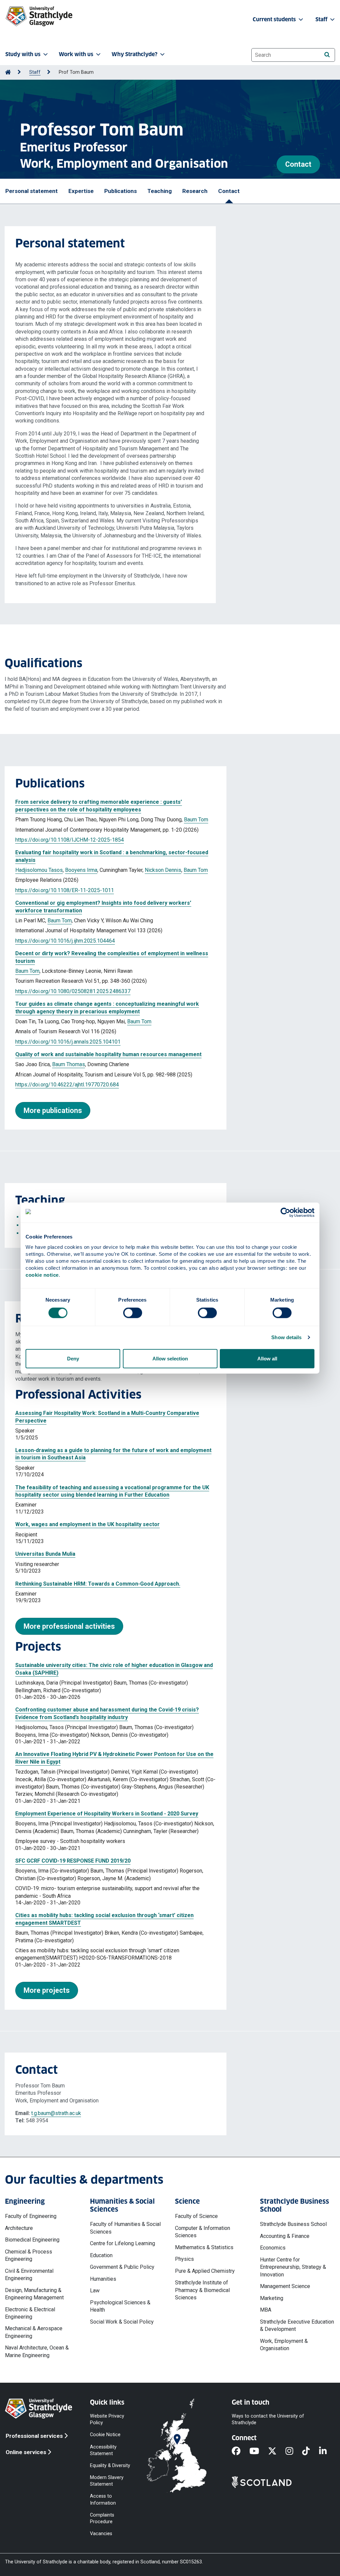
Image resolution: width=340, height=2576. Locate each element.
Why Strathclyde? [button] (134, 54)
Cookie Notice (105, 2435)
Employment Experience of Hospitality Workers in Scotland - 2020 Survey (107, 1814)
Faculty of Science (196, 2216)
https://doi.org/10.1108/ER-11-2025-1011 (65, 890)
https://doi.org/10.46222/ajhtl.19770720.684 (67, 1085)
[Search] (327, 55)
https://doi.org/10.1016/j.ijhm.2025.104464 (65, 941)
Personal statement (32, 191)
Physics (184, 2259)
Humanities (103, 2279)
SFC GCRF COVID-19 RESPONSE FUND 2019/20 (73, 1861)
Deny (73, 1358)
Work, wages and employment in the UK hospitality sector (87, 1524)
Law (95, 2291)
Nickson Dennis (163, 870)
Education (101, 2255)
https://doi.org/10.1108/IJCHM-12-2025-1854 (70, 840)
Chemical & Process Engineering (29, 2255)
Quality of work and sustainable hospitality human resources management (108, 1054)
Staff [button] (322, 19)
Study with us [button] (23, 54)
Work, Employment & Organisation (284, 2345)
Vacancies (101, 2534)
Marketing (272, 2298)
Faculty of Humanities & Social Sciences (125, 2228)
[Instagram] (294, 2451)
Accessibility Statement (103, 2450)
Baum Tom (196, 820)
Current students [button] (275, 19)
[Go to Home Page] (8, 72)
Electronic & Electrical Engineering (30, 2313)
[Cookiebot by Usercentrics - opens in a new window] (285, 1213)
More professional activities (69, 1626)
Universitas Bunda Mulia (45, 1554)
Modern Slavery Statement (107, 2481)
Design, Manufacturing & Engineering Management (34, 2294)
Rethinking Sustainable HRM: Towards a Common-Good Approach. (98, 1584)
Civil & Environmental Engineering (29, 2275)
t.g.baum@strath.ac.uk (56, 2113)
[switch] (133, 1313)
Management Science (285, 2286)
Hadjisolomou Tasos (39, 870)
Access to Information (103, 2499)
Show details (286, 1337)
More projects (47, 1990)
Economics (273, 2248)
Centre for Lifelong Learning (123, 2243)
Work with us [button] (76, 54)
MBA (266, 2310)
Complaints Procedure (102, 2518)
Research (195, 191)
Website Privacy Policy (107, 2419)
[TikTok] (310, 2451)
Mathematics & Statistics (204, 2247)
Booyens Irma (81, 870)
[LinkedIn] (327, 2451)
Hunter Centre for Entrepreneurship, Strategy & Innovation (293, 2267)
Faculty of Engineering (31, 2216)
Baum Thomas (69, 1064)
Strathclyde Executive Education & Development (297, 2325)
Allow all (267, 1358)
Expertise (81, 191)
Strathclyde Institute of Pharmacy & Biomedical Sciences (202, 2290)
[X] (277, 2451)
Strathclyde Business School (293, 2224)
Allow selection (170, 1358)
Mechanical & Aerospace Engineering (34, 2332)
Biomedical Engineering (32, 2240)
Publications (121, 191)
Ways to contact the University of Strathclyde (268, 2419)
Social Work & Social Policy (122, 2322)
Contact (298, 164)
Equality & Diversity (110, 2465)
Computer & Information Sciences (203, 2232)
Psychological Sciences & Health (120, 2306)
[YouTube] (259, 2451)
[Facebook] (241, 2451)
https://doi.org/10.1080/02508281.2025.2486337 (73, 991)
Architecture (19, 2228)
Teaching (160, 191)
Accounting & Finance (285, 2236)
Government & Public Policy (122, 2267)
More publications (53, 1110)
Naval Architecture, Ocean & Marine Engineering (37, 2351)
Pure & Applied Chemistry (205, 2271)
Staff (35, 72)
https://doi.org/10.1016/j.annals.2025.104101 (68, 1042)
